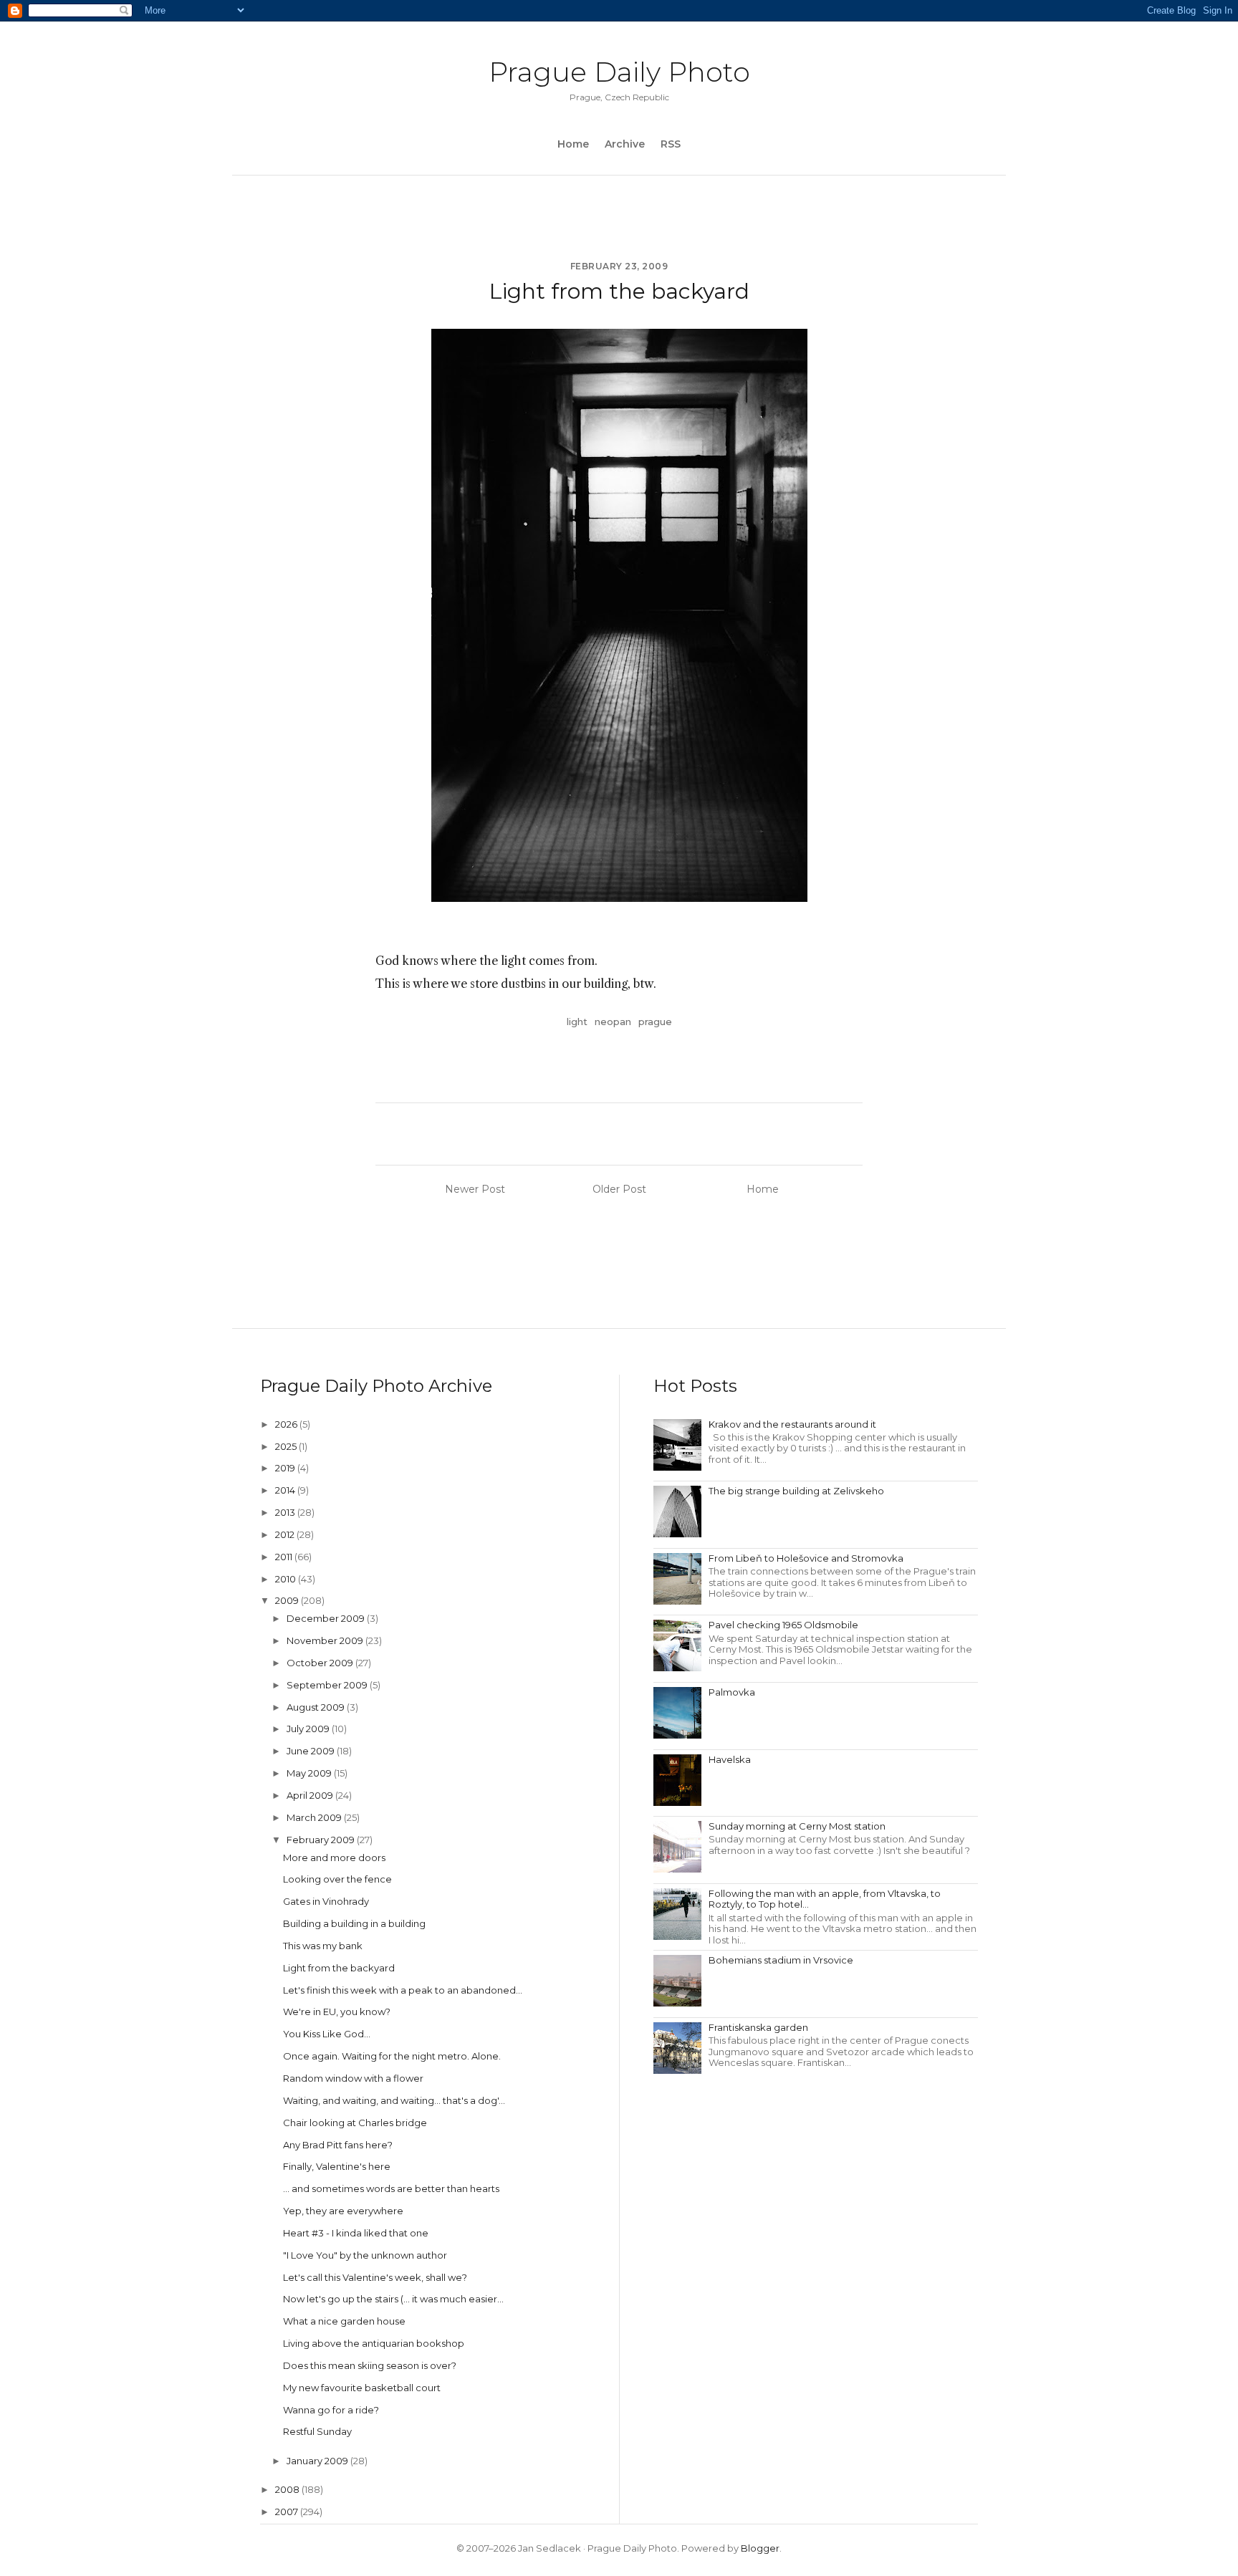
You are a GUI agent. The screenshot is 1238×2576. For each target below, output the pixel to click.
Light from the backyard (339, 1968)
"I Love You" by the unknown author (365, 2255)
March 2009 (315, 1817)
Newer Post (475, 1189)
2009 (288, 1600)
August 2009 (317, 1707)
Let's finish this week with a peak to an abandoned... (403, 1990)
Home (573, 144)
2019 (286, 1468)
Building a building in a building (354, 1923)
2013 (286, 1512)
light (577, 1022)
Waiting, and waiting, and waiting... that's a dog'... (394, 2100)
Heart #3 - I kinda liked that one (356, 2233)
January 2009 (318, 2461)
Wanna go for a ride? (331, 2410)
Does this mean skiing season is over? (370, 2365)
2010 (287, 1579)
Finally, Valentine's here (337, 2166)
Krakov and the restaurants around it (792, 1424)
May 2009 (310, 1773)
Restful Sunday (317, 2431)
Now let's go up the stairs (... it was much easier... (393, 2299)
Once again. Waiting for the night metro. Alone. (392, 2056)
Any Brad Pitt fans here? (338, 2145)
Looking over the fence (337, 1879)
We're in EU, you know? (337, 2012)
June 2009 (312, 1751)
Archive (625, 144)
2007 (288, 2512)
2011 (285, 1557)
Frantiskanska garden (758, 2027)
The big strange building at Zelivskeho (796, 1491)
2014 (286, 1490)
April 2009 (311, 1795)
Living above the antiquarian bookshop (374, 2343)
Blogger (760, 2548)
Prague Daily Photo (619, 72)
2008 (288, 2489)
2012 (286, 1534)
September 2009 (328, 1685)
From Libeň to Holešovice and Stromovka (806, 1558)
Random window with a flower (353, 2078)
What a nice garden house (344, 2321)
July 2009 (309, 1729)
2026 (287, 1424)
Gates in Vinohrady (326, 1901)
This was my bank (323, 1946)
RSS (671, 144)
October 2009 (321, 1663)
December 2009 (327, 1618)
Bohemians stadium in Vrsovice (781, 1960)
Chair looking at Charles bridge (355, 2123)
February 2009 (322, 1840)
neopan (613, 1022)
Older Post (619, 1189)
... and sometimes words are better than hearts (391, 2188)
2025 (287, 1446)
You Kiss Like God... (327, 2034)
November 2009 (326, 1640)
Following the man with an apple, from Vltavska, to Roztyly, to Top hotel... (825, 1899)
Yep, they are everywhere (343, 2211)
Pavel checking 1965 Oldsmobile (783, 1625)
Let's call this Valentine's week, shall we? (375, 2277)
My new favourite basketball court (362, 2388)
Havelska (730, 1759)
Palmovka (732, 1692)
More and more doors (334, 1857)
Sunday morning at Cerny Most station (797, 1826)
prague (655, 1022)
